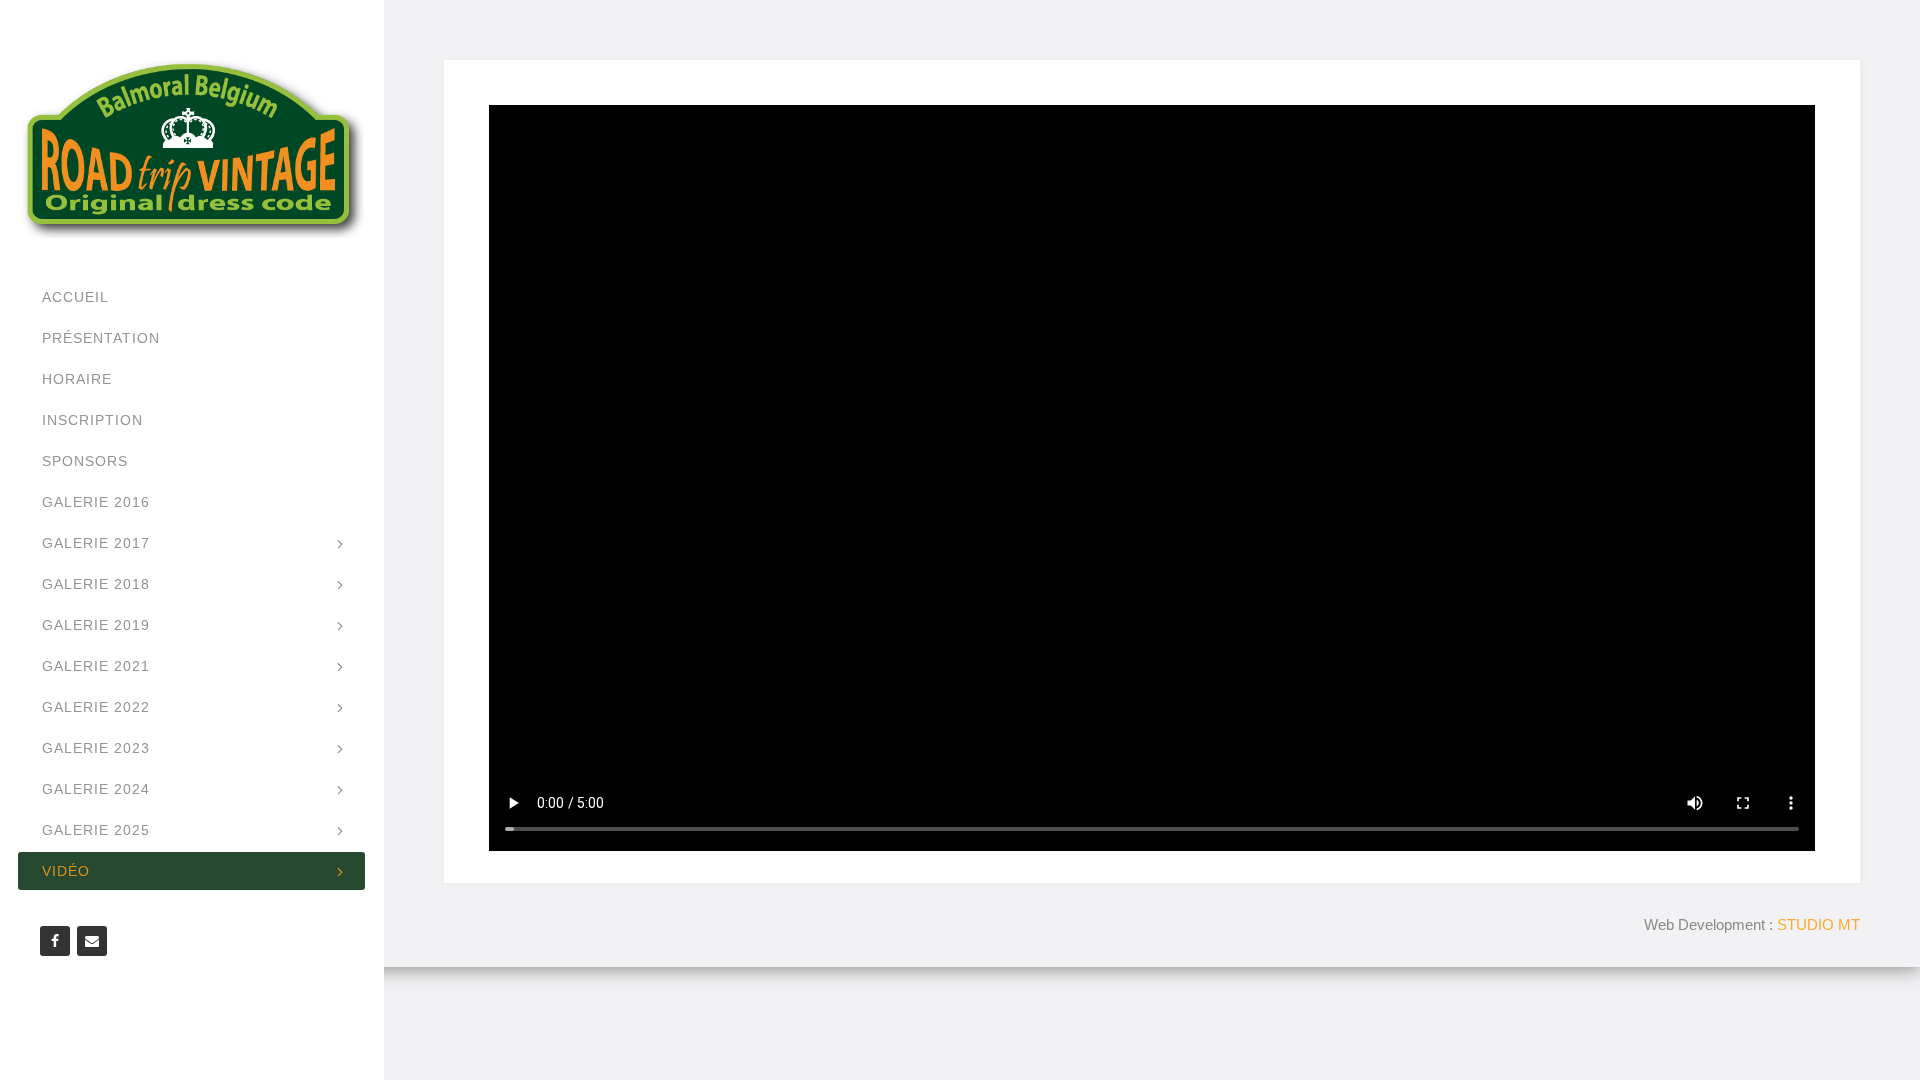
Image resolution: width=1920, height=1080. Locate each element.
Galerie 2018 (96, 584)
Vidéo (66, 871)
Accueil (75, 297)
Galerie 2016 (96, 502)
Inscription (92, 420)
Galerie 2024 (96, 789)
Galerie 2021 (96, 666)
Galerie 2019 (96, 625)
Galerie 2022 (96, 707)
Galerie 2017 (96, 543)
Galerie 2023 (96, 748)
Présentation (101, 338)
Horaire (77, 379)
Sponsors (85, 461)
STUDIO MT (1818, 924)
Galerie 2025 (96, 830)
